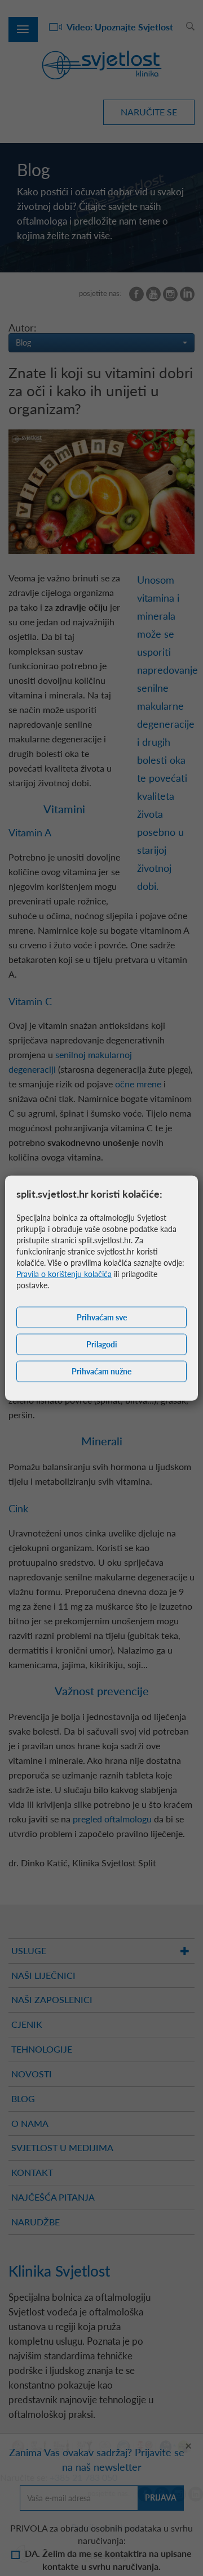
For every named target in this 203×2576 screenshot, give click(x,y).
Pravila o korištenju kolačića (64, 1274)
